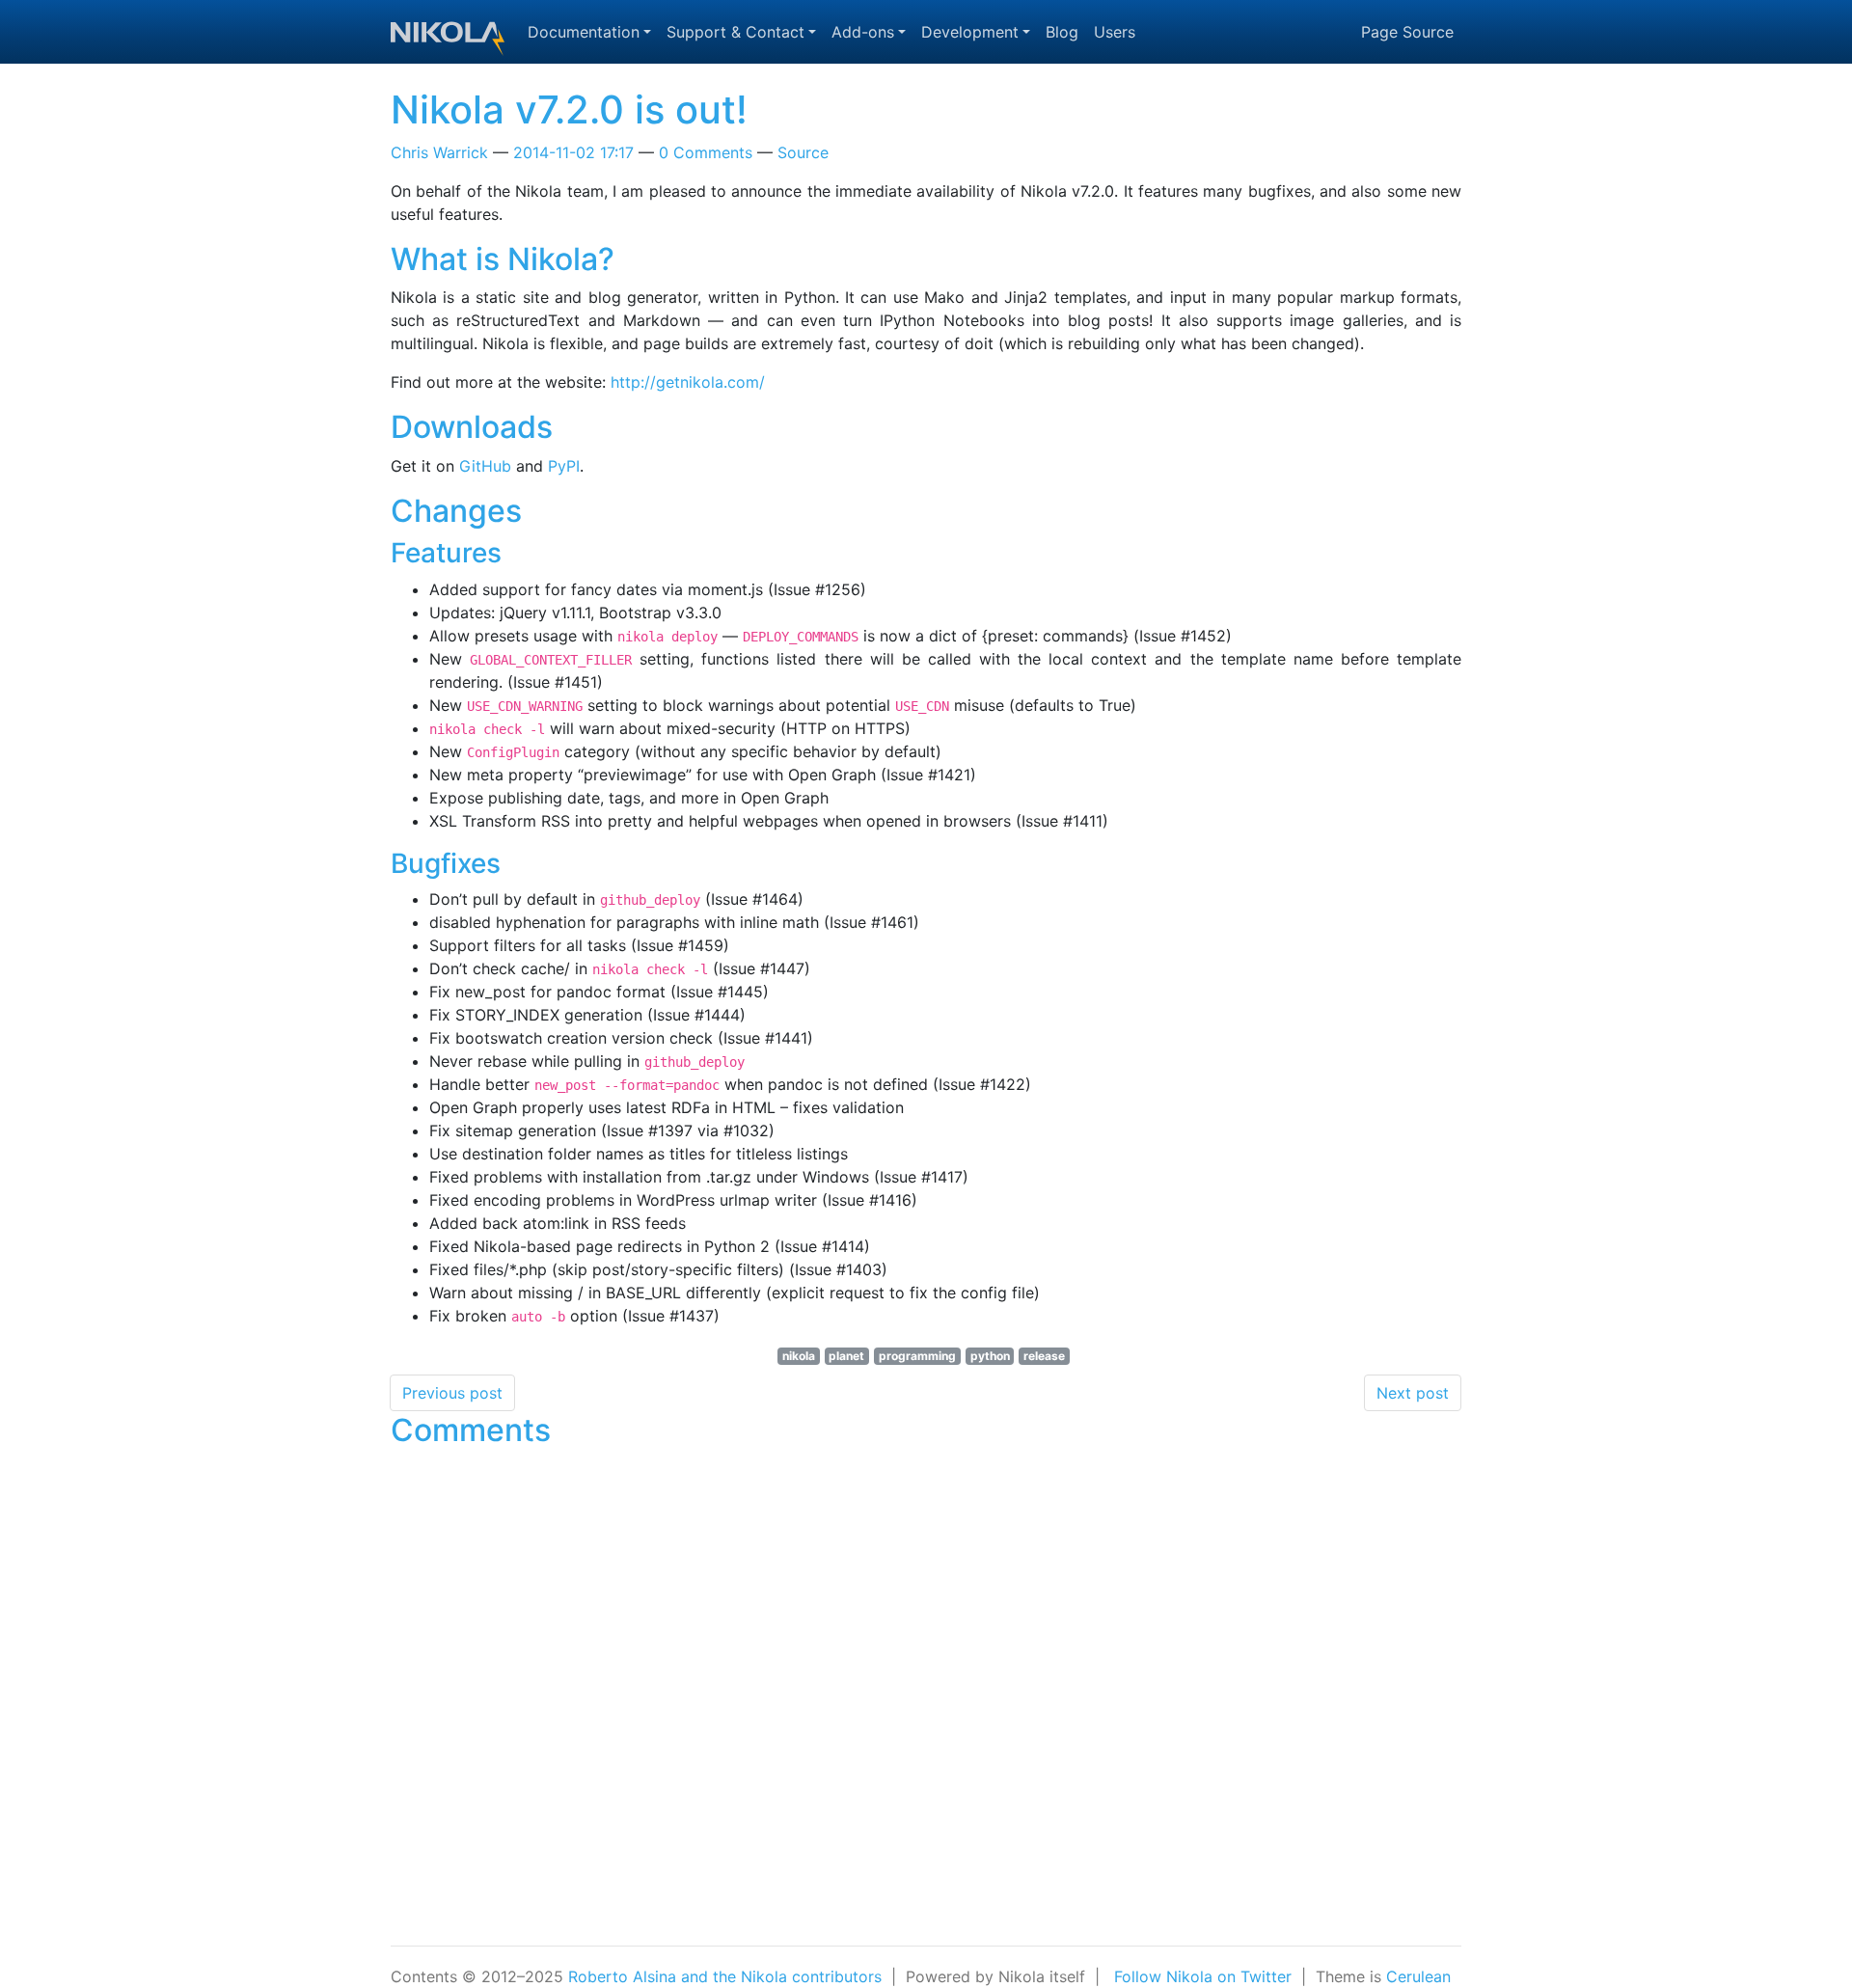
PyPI (564, 466)
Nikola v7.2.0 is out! (569, 109)
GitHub (485, 466)
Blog (1062, 32)
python (990, 1356)
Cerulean (1418, 1976)
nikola (799, 1356)
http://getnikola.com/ (688, 382)
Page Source (1407, 32)
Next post (1413, 1393)
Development (970, 32)
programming (917, 1356)
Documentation (584, 32)
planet (846, 1356)
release (1044, 1356)
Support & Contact (735, 32)
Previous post (452, 1393)
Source (803, 152)
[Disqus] (926, 1699)
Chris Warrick (439, 152)
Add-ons (863, 32)
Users (1115, 32)
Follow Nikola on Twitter (1203, 1976)
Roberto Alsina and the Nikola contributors (725, 1976)
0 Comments (706, 152)
